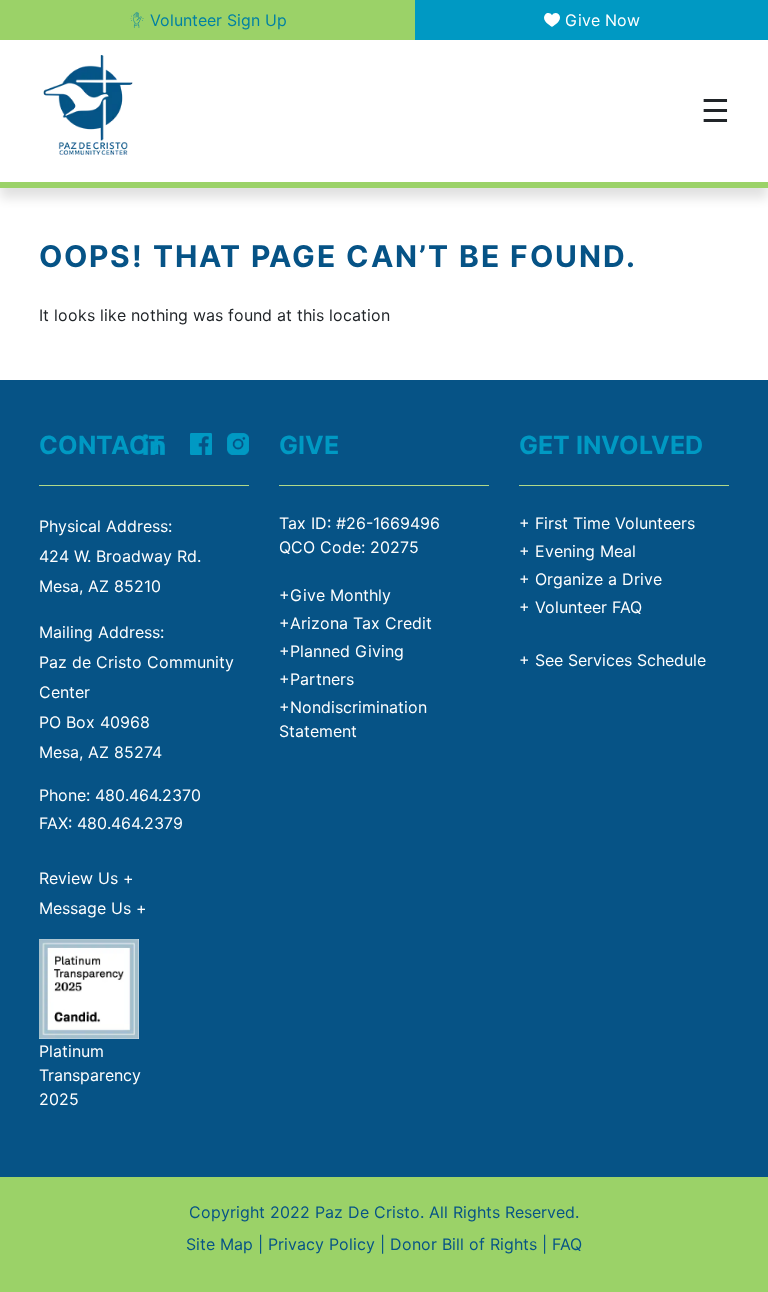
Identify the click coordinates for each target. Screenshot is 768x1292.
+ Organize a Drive (590, 579)
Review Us (86, 878)
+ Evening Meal (577, 551)
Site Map (219, 1244)
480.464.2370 (148, 795)
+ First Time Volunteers (607, 523)
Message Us (93, 908)
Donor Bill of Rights (463, 1244)
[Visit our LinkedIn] (153, 442)
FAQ (567, 1244)
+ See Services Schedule (612, 660)
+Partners (316, 679)
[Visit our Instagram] (238, 442)
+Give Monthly (335, 595)
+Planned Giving (341, 651)
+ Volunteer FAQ (580, 607)
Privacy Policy (321, 1244)
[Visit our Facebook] (201, 442)
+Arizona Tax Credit (355, 623)
